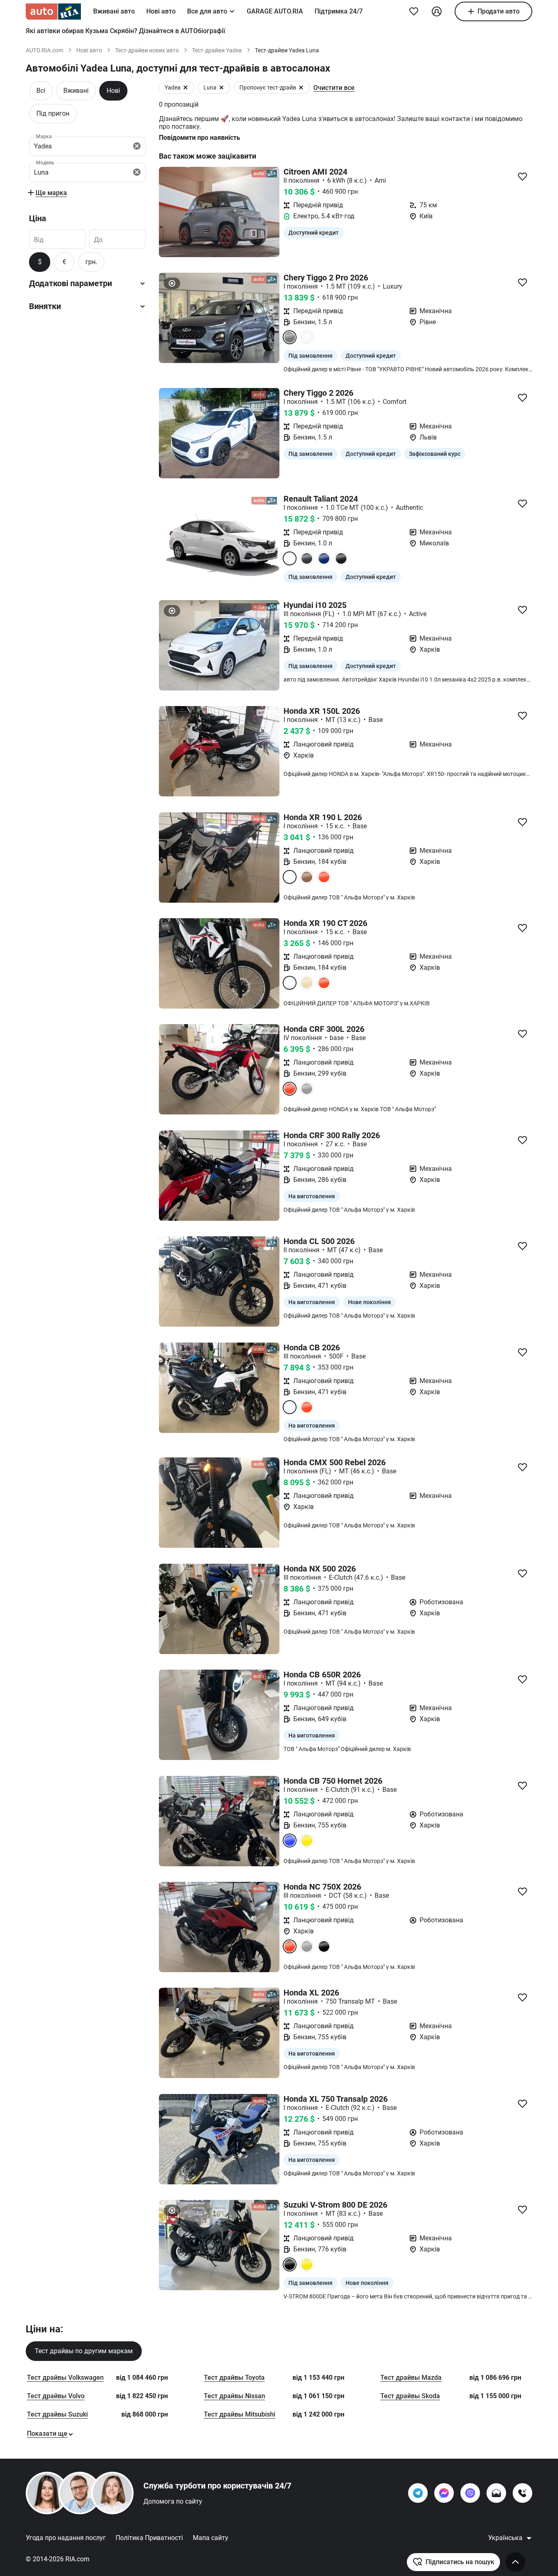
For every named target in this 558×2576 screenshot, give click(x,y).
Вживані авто (114, 11)
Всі (41, 91)
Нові (113, 91)
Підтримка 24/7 (339, 11)
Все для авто (207, 11)
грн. (91, 262)
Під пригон (53, 113)
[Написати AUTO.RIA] (496, 2493)
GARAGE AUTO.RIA (275, 11)
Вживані (76, 91)
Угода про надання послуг (66, 2538)
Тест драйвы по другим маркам (84, 2351)
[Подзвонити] (522, 2493)
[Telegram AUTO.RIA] (418, 2493)
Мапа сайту (211, 2538)
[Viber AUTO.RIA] (470, 2493)
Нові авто (161, 11)
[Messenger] (444, 2493)
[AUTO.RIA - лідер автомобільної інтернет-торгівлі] (53, 11)
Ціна (38, 218)
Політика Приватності (149, 2538)
